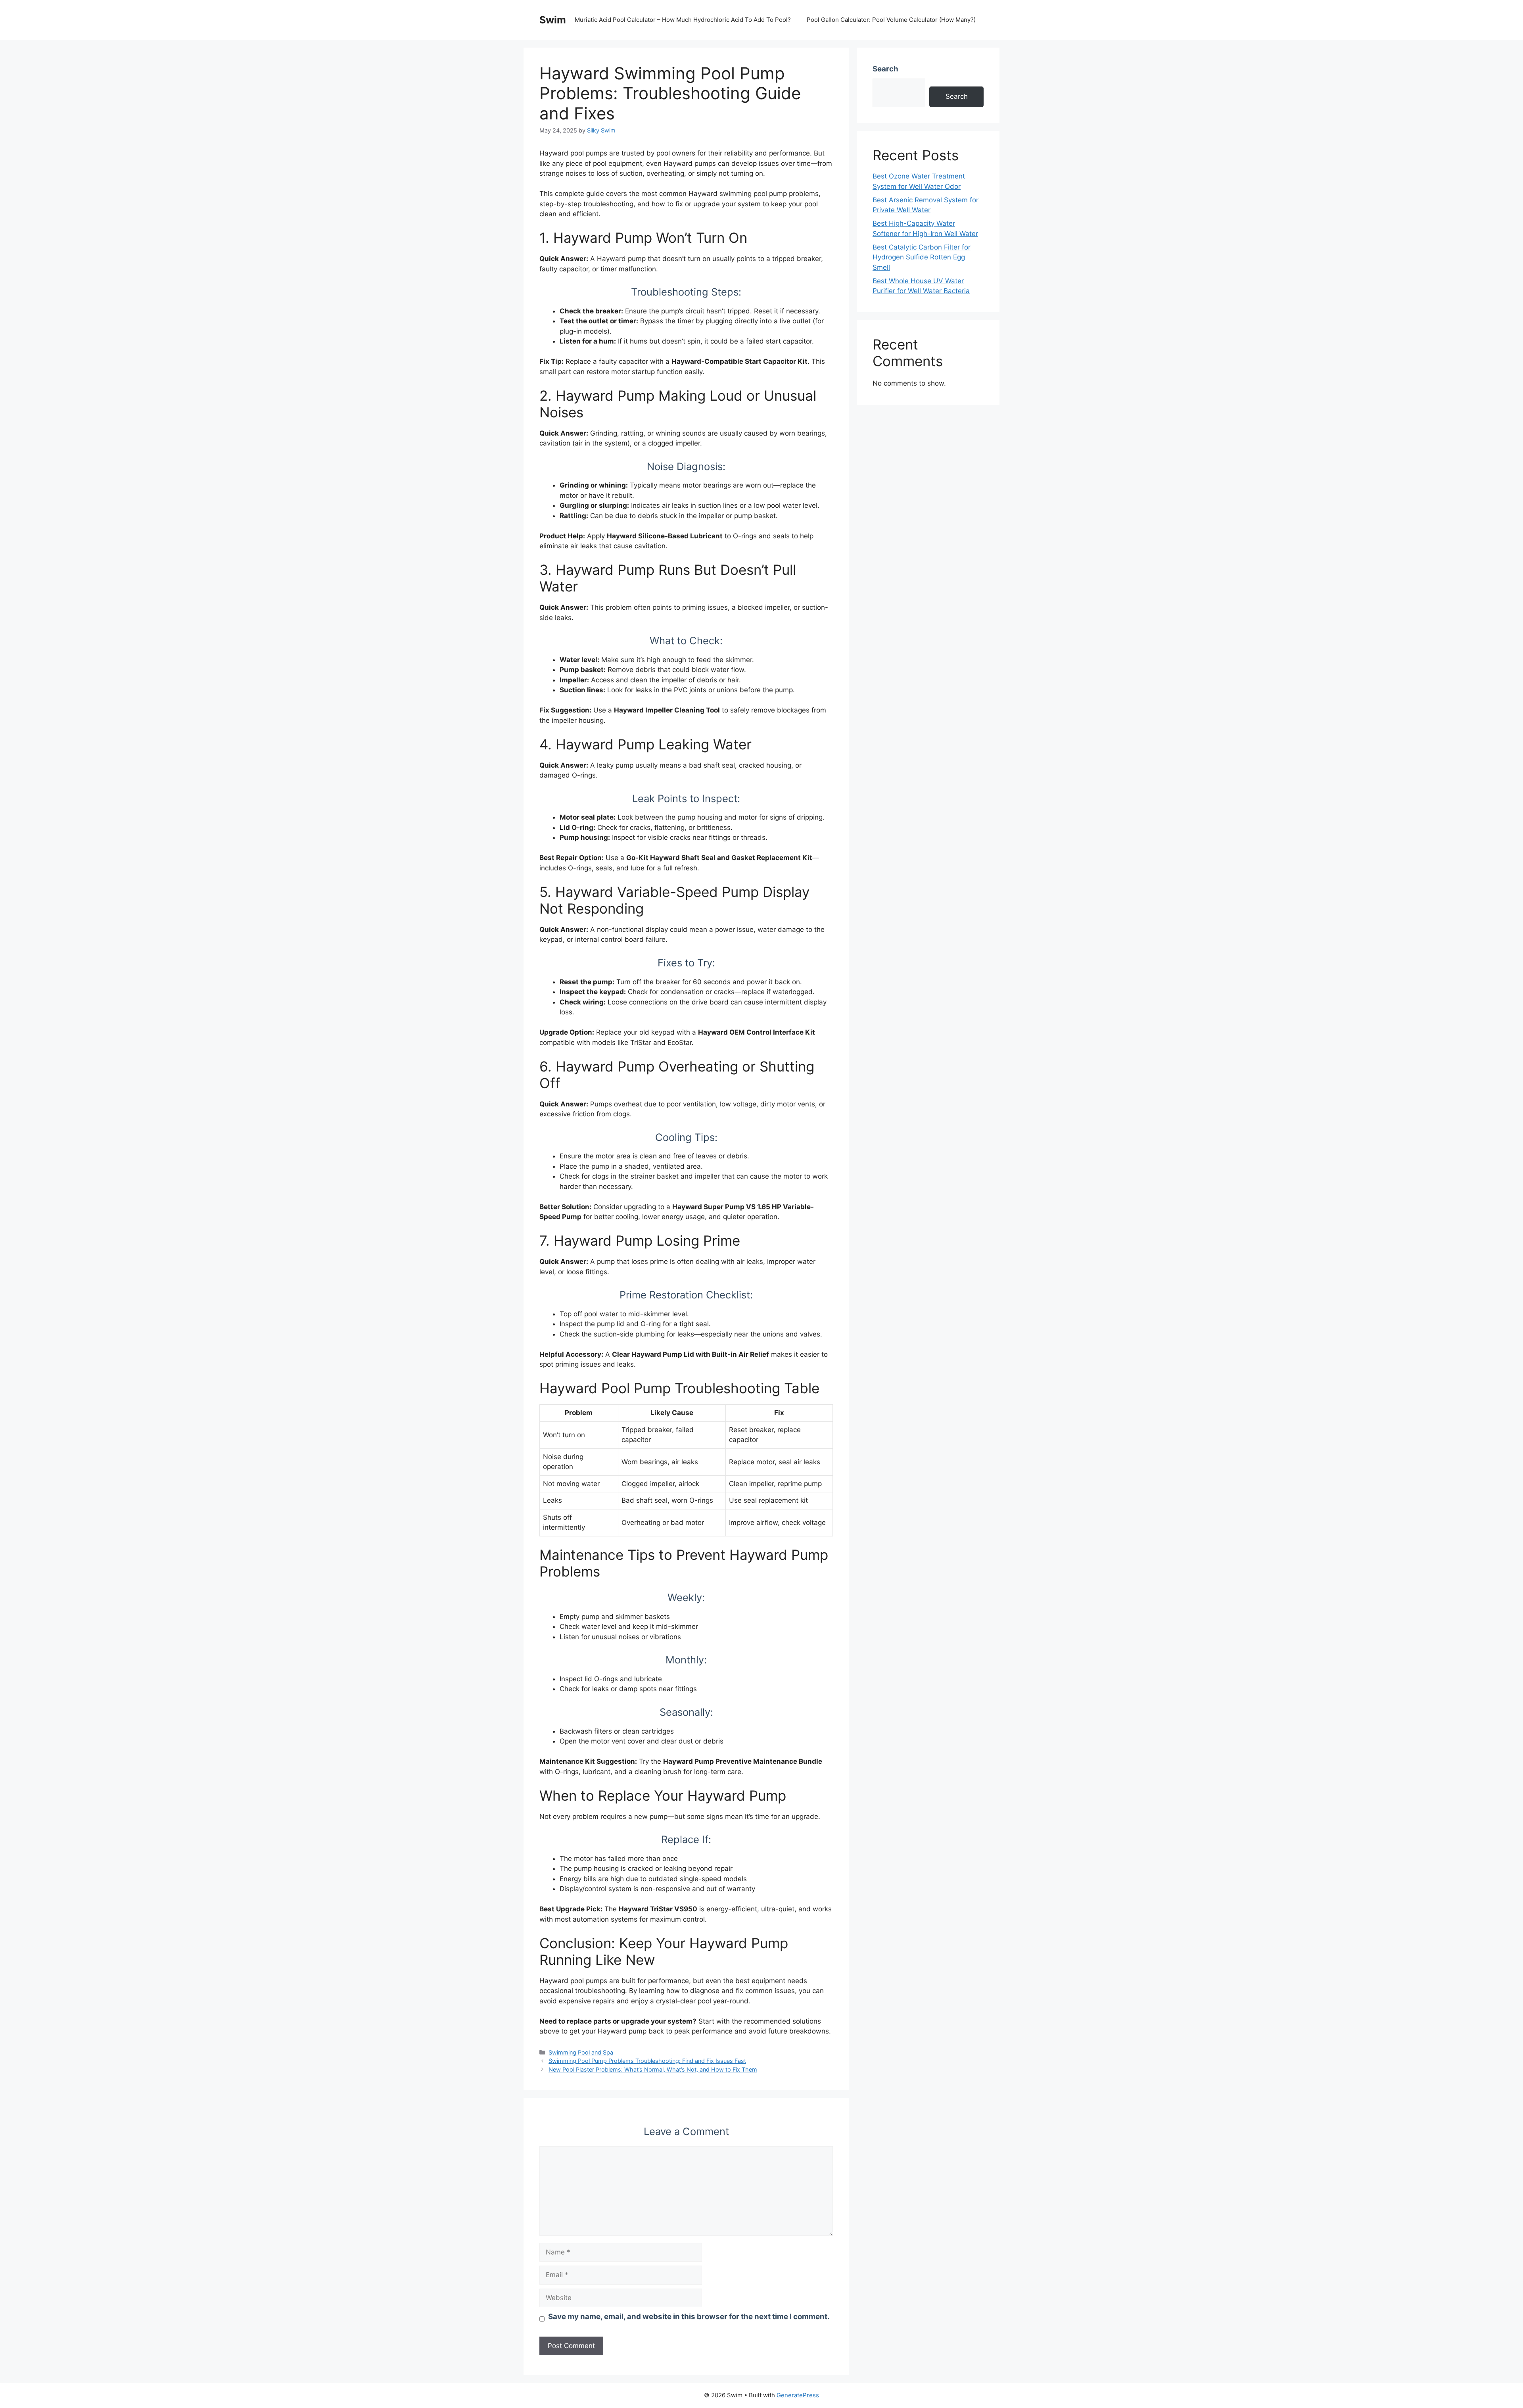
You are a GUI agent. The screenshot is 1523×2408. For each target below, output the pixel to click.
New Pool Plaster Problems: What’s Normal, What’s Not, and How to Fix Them (653, 2069)
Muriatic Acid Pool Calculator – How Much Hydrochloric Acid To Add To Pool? (683, 20)
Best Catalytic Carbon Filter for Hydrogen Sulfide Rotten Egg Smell (922, 257)
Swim (553, 20)
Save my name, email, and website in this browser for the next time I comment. (689, 2317)
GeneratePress (798, 2395)
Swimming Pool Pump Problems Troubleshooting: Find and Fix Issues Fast (647, 2061)
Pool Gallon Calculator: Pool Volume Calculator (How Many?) (891, 20)
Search (885, 69)
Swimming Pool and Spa (581, 2052)
